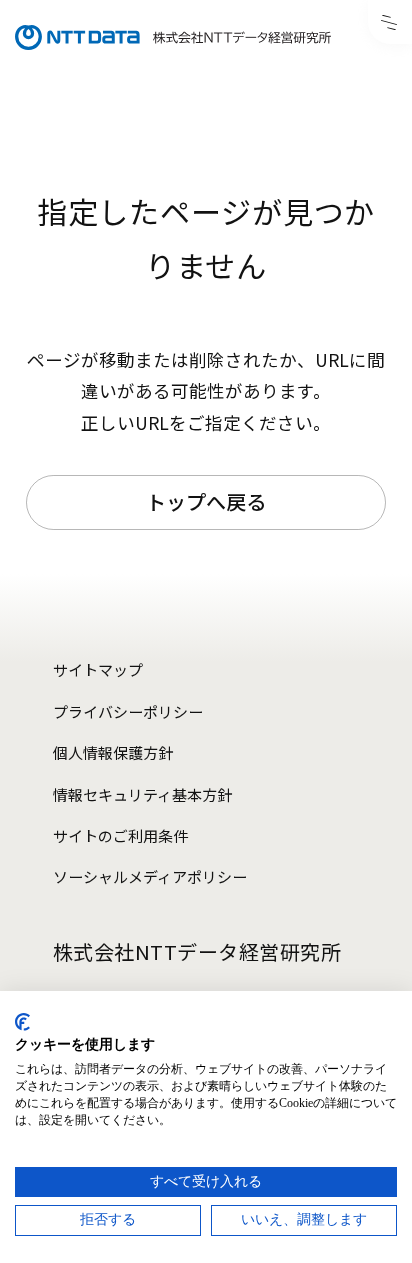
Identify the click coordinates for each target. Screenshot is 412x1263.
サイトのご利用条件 (120, 835)
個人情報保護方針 (113, 752)
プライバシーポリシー (128, 711)
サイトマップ (98, 669)
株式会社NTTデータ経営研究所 (197, 951)
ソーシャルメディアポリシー (150, 876)
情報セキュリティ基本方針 (142, 794)
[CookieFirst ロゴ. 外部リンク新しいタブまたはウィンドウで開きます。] (22, 1022)
